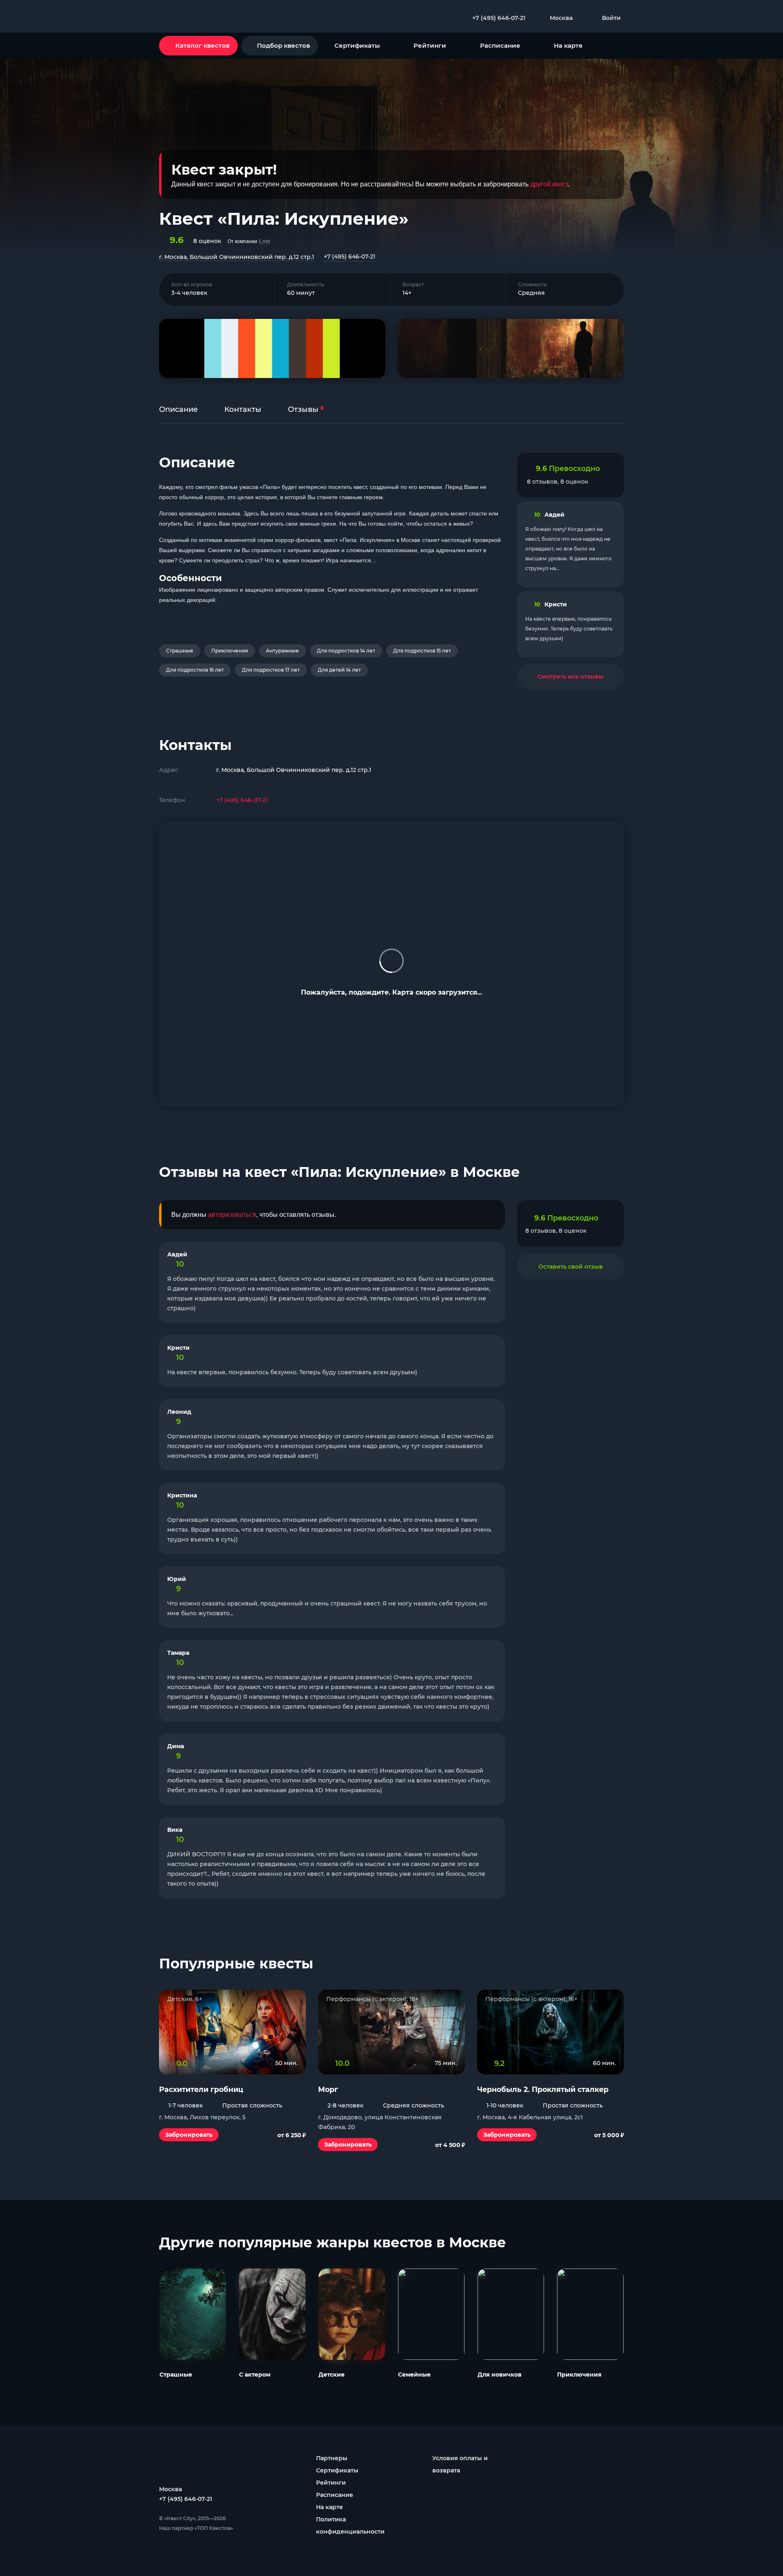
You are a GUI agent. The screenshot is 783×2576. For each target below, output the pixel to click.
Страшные (180, 651)
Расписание (500, 45)
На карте (568, 45)
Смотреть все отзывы (571, 677)
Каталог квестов (202, 45)
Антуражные (282, 651)
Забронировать (189, 2135)
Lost (264, 241)
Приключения (230, 651)
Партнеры (332, 2458)
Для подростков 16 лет (195, 670)
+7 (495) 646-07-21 (349, 256)
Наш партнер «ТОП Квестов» (196, 2528)
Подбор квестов (283, 45)
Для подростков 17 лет (271, 670)
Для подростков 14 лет (346, 651)
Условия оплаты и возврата (460, 2464)
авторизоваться (232, 1215)
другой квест (549, 184)
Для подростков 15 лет (422, 651)
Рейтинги (430, 45)
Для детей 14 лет (339, 670)
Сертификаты (357, 45)
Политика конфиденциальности (350, 2525)
